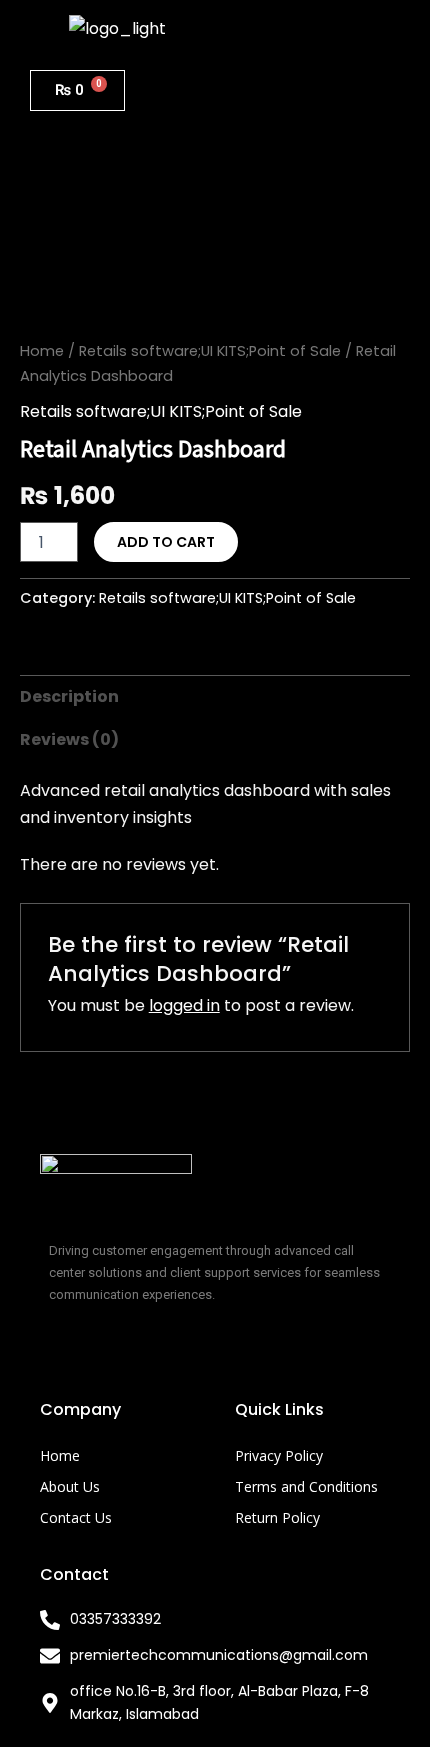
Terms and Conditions (306, 1486)
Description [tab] (69, 696)
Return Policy (277, 1517)
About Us (70, 1486)
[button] (312, 28)
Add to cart (166, 542)
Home (42, 351)
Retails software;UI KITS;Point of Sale (210, 351)
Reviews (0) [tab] (69, 739)
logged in (184, 1005)
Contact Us (76, 1517)
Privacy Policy (279, 1455)
